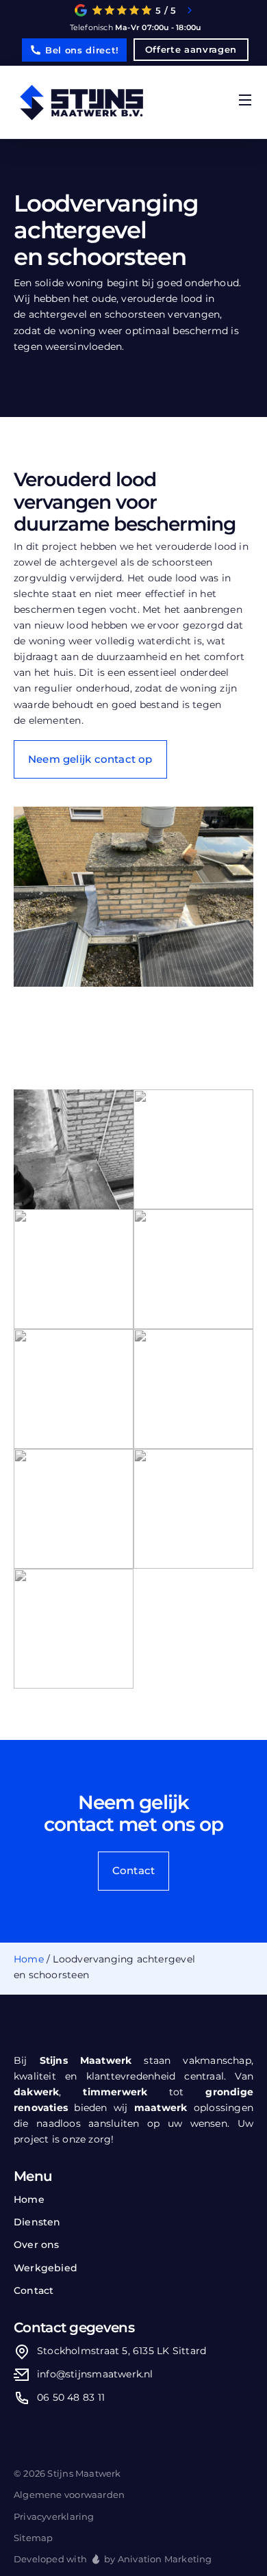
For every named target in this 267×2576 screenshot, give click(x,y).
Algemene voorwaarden (69, 2495)
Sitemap (33, 2538)
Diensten (37, 2222)
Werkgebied (46, 2268)
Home (29, 1959)
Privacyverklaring (54, 2516)
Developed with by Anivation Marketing (113, 2559)
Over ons (37, 2245)
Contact (34, 2290)
